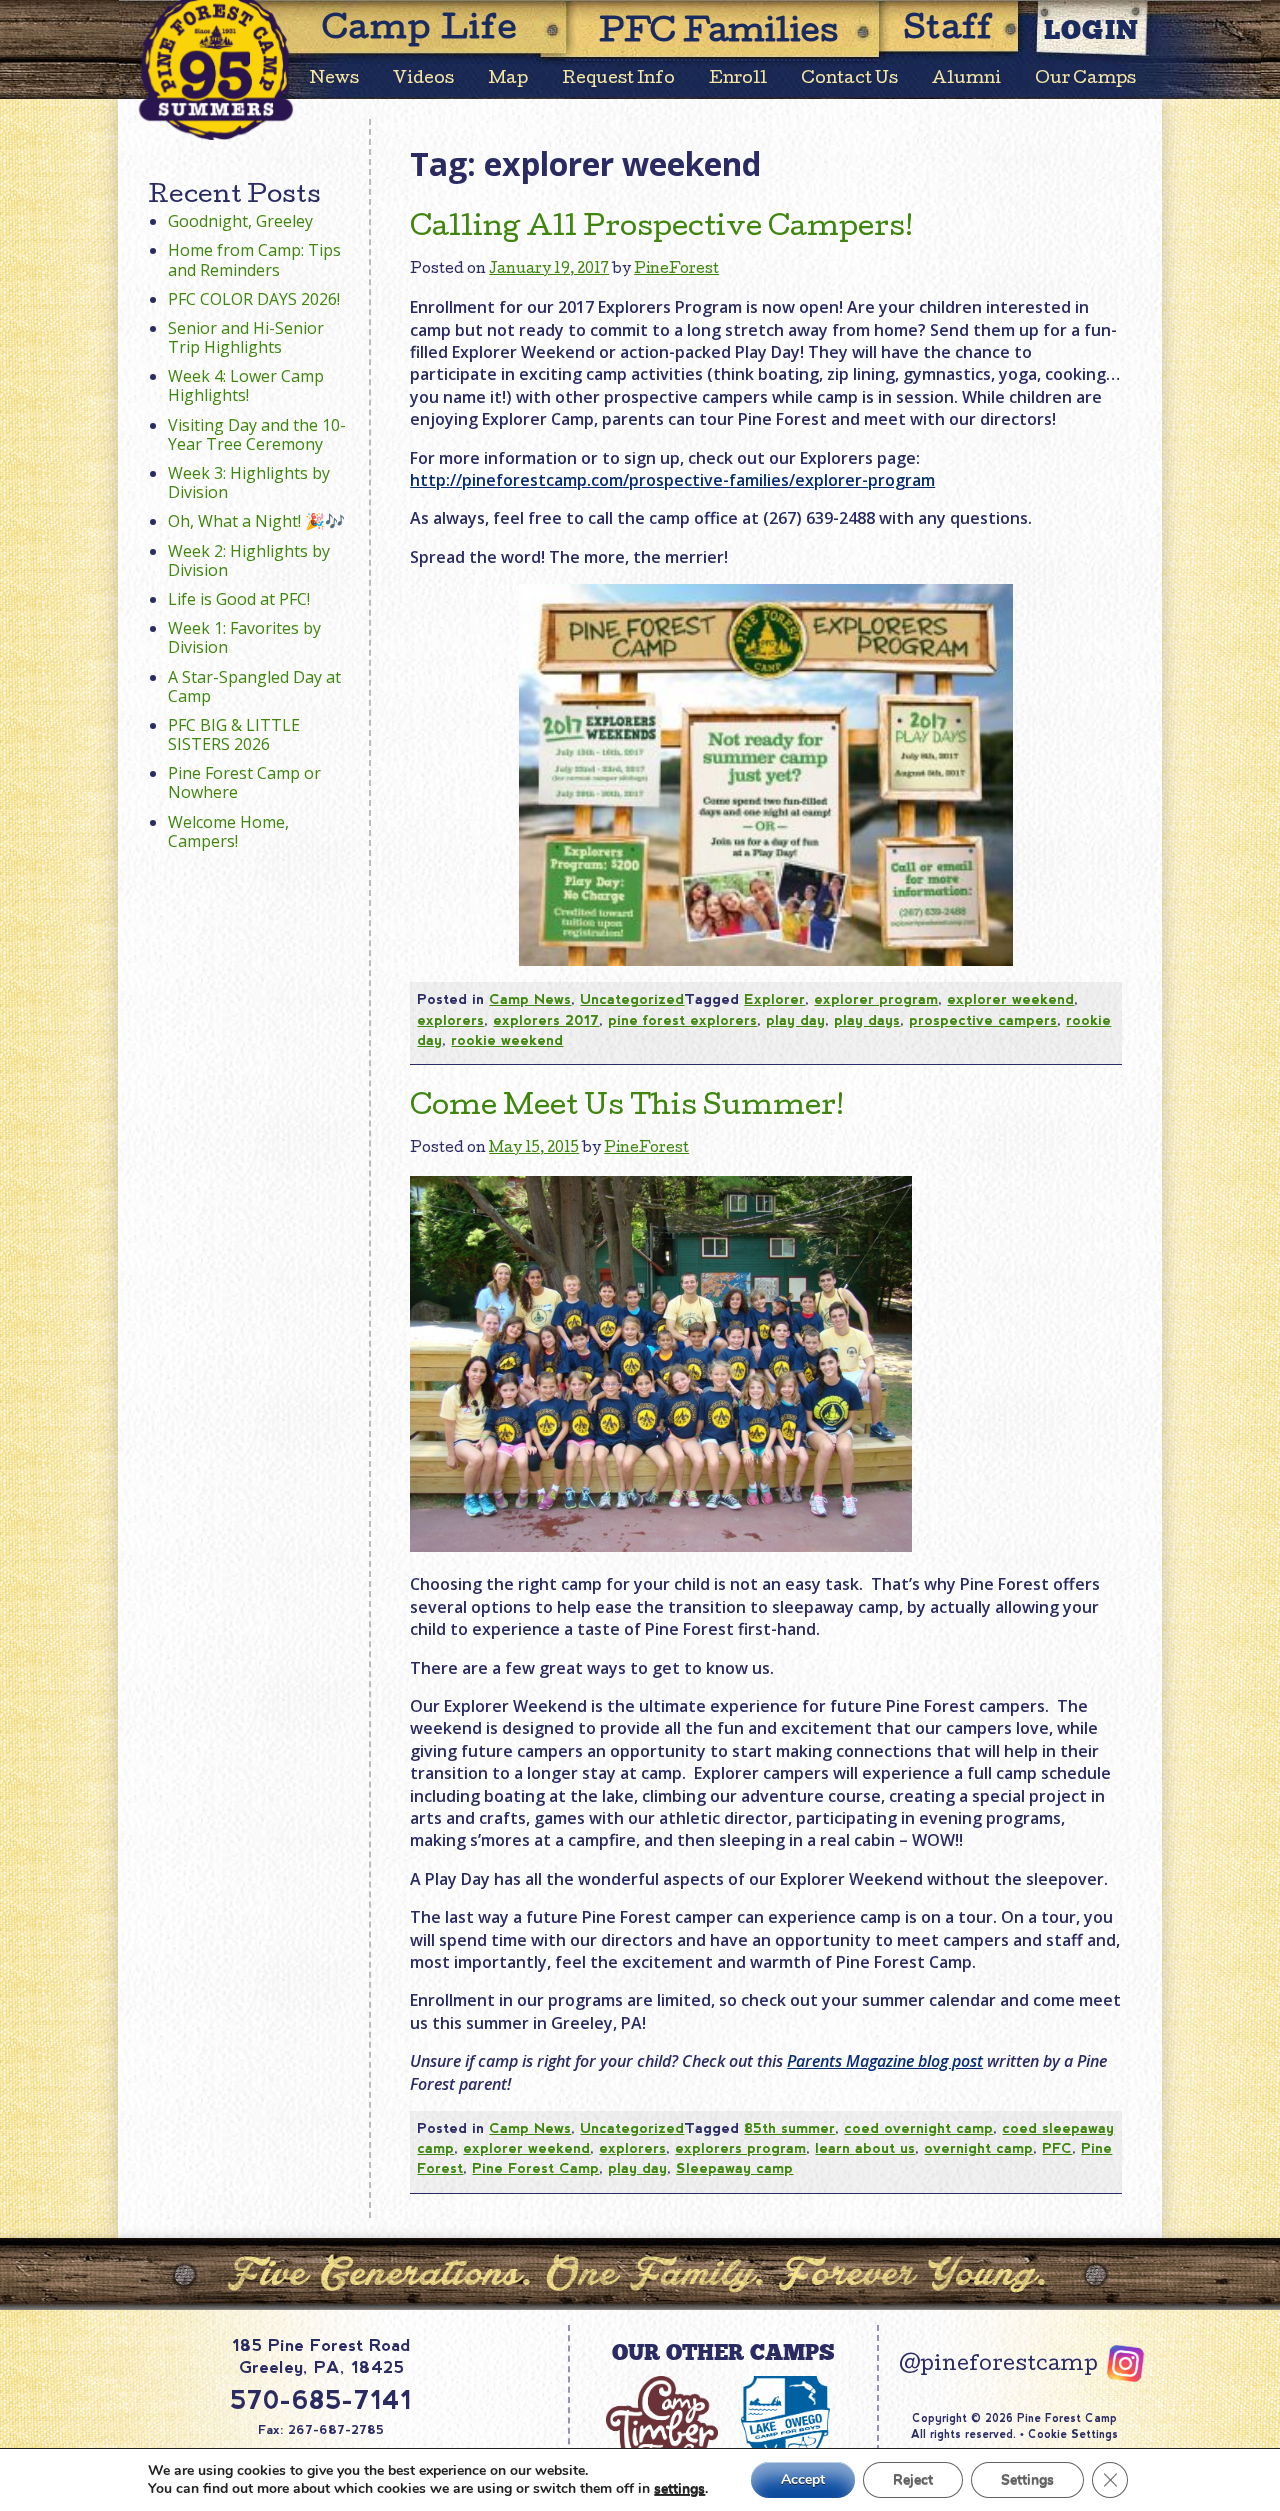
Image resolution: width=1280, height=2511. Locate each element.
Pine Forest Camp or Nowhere (244, 782)
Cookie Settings (1073, 2434)
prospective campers (983, 1020)
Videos (423, 79)
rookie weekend (507, 1040)
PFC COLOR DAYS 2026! (254, 299)
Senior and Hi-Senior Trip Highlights (246, 337)
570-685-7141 (321, 2400)
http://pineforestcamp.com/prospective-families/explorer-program (672, 480)
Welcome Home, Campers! (228, 831)
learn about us (865, 2148)
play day (795, 1020)
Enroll (738, 79)
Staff (949, 31)
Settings (1027, 2479)
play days (867, 1020)
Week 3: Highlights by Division (249, 482)
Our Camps (1085, 79)
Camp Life (420, 31)
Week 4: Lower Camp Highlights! (246, 385)
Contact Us (849, 79)
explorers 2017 (546, 1020)
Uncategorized (632, 999)
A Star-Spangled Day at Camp (254, 686)
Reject (913, 2479)
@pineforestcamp (998, 2366)
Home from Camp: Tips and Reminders (254, 259)
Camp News (530, 999)
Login (1092, 29)
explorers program (740, 2148)
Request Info (618, 79)
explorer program (876, 999)
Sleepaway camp (734, 2168)
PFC (1057, 2148)
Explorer (774, 999)
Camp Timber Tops (662, 2431)
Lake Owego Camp (786, 2431)
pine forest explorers (682, 1020)
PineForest (676, 270)
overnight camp (978, 2148)
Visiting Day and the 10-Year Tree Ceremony (257, 434)
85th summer (789, 2128)
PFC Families (718, 34)
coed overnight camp (918, 2128)
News (334, 79)
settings (679, 2489)
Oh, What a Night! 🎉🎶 (256, 521)
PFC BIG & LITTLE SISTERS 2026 (234, 734)
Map (508, 79)
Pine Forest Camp (535, 2168)
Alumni (966, 79)
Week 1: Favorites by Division (244, 637)
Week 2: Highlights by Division (249, 560)
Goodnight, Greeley (240, 221)
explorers (450, 1020)
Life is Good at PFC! (239, 599)
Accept (803, 2479)
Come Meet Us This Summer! (627, 1108)
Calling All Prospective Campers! (661, 229)
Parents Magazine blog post (885, 2061)
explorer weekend (1010, 999)
